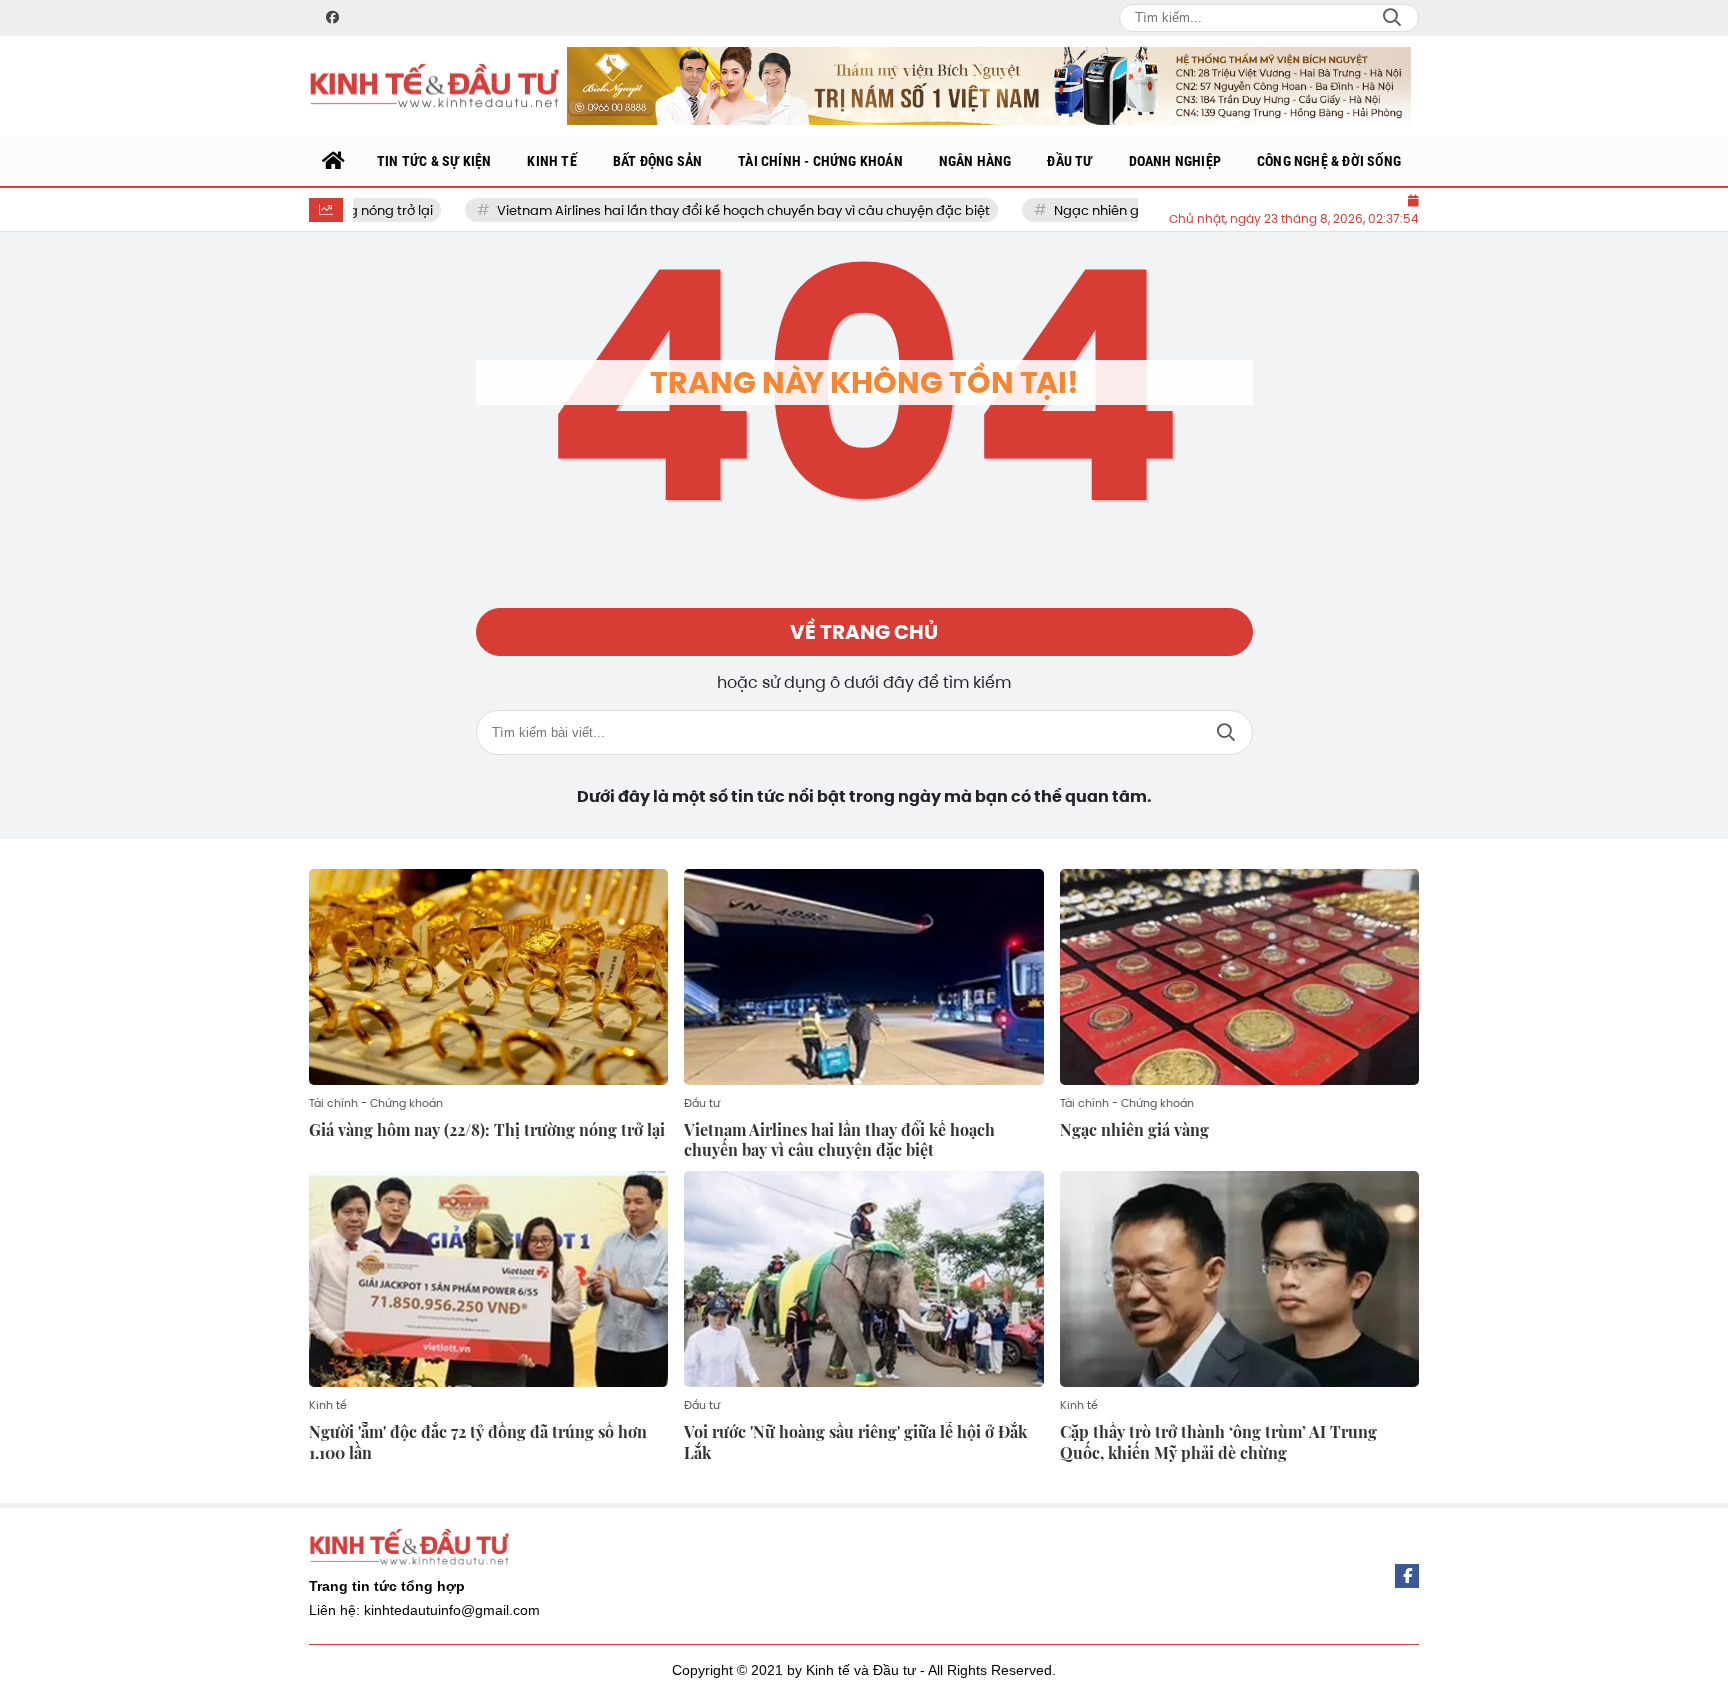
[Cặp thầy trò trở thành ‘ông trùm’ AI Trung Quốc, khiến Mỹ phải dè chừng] (1239, 1279)
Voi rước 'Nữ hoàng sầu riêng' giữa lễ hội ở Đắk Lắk (855, 1442)
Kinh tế (328, 1405)
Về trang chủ (864, 632)
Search (1392, 18)
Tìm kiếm (1226, 732)
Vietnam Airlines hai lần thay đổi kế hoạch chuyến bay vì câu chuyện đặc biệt (702, 210)
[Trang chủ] (334, 161)
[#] (989, 85)
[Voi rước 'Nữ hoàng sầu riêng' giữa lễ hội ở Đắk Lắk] (863, 1279)
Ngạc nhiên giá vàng (1079, 210)
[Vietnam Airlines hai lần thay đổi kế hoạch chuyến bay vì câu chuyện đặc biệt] (863, 977)
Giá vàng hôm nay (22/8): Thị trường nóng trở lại (487, 1129)
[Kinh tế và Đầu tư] (434, 86)
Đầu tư (702, 1103)
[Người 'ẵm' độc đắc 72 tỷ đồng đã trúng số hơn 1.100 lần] (488, 1279)
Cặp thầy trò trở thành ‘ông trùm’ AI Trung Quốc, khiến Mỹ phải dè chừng (1218, 1442)
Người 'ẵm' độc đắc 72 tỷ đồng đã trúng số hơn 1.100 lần (478, 1442)
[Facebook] (1407, 1576)
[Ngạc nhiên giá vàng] (1239, 977)
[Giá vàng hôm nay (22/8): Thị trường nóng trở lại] (488, 977)
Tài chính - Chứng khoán (376, 1103)
